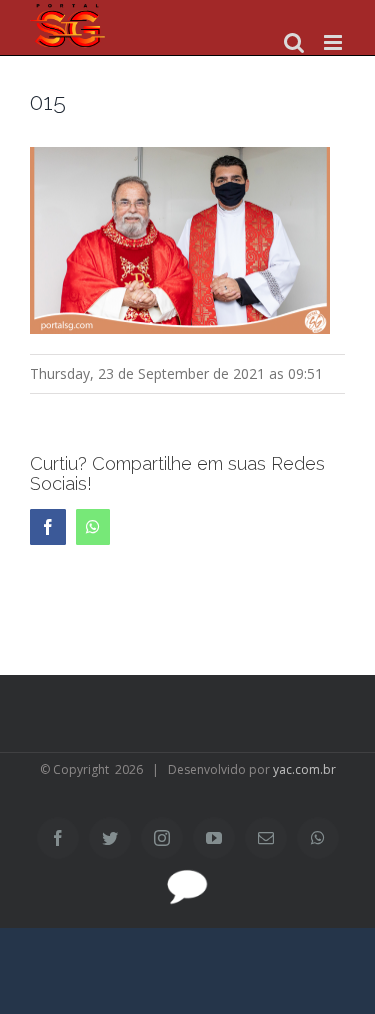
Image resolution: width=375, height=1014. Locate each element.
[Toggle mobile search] (294, 42)
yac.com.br (304, 769)
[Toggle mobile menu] (334, 42)
